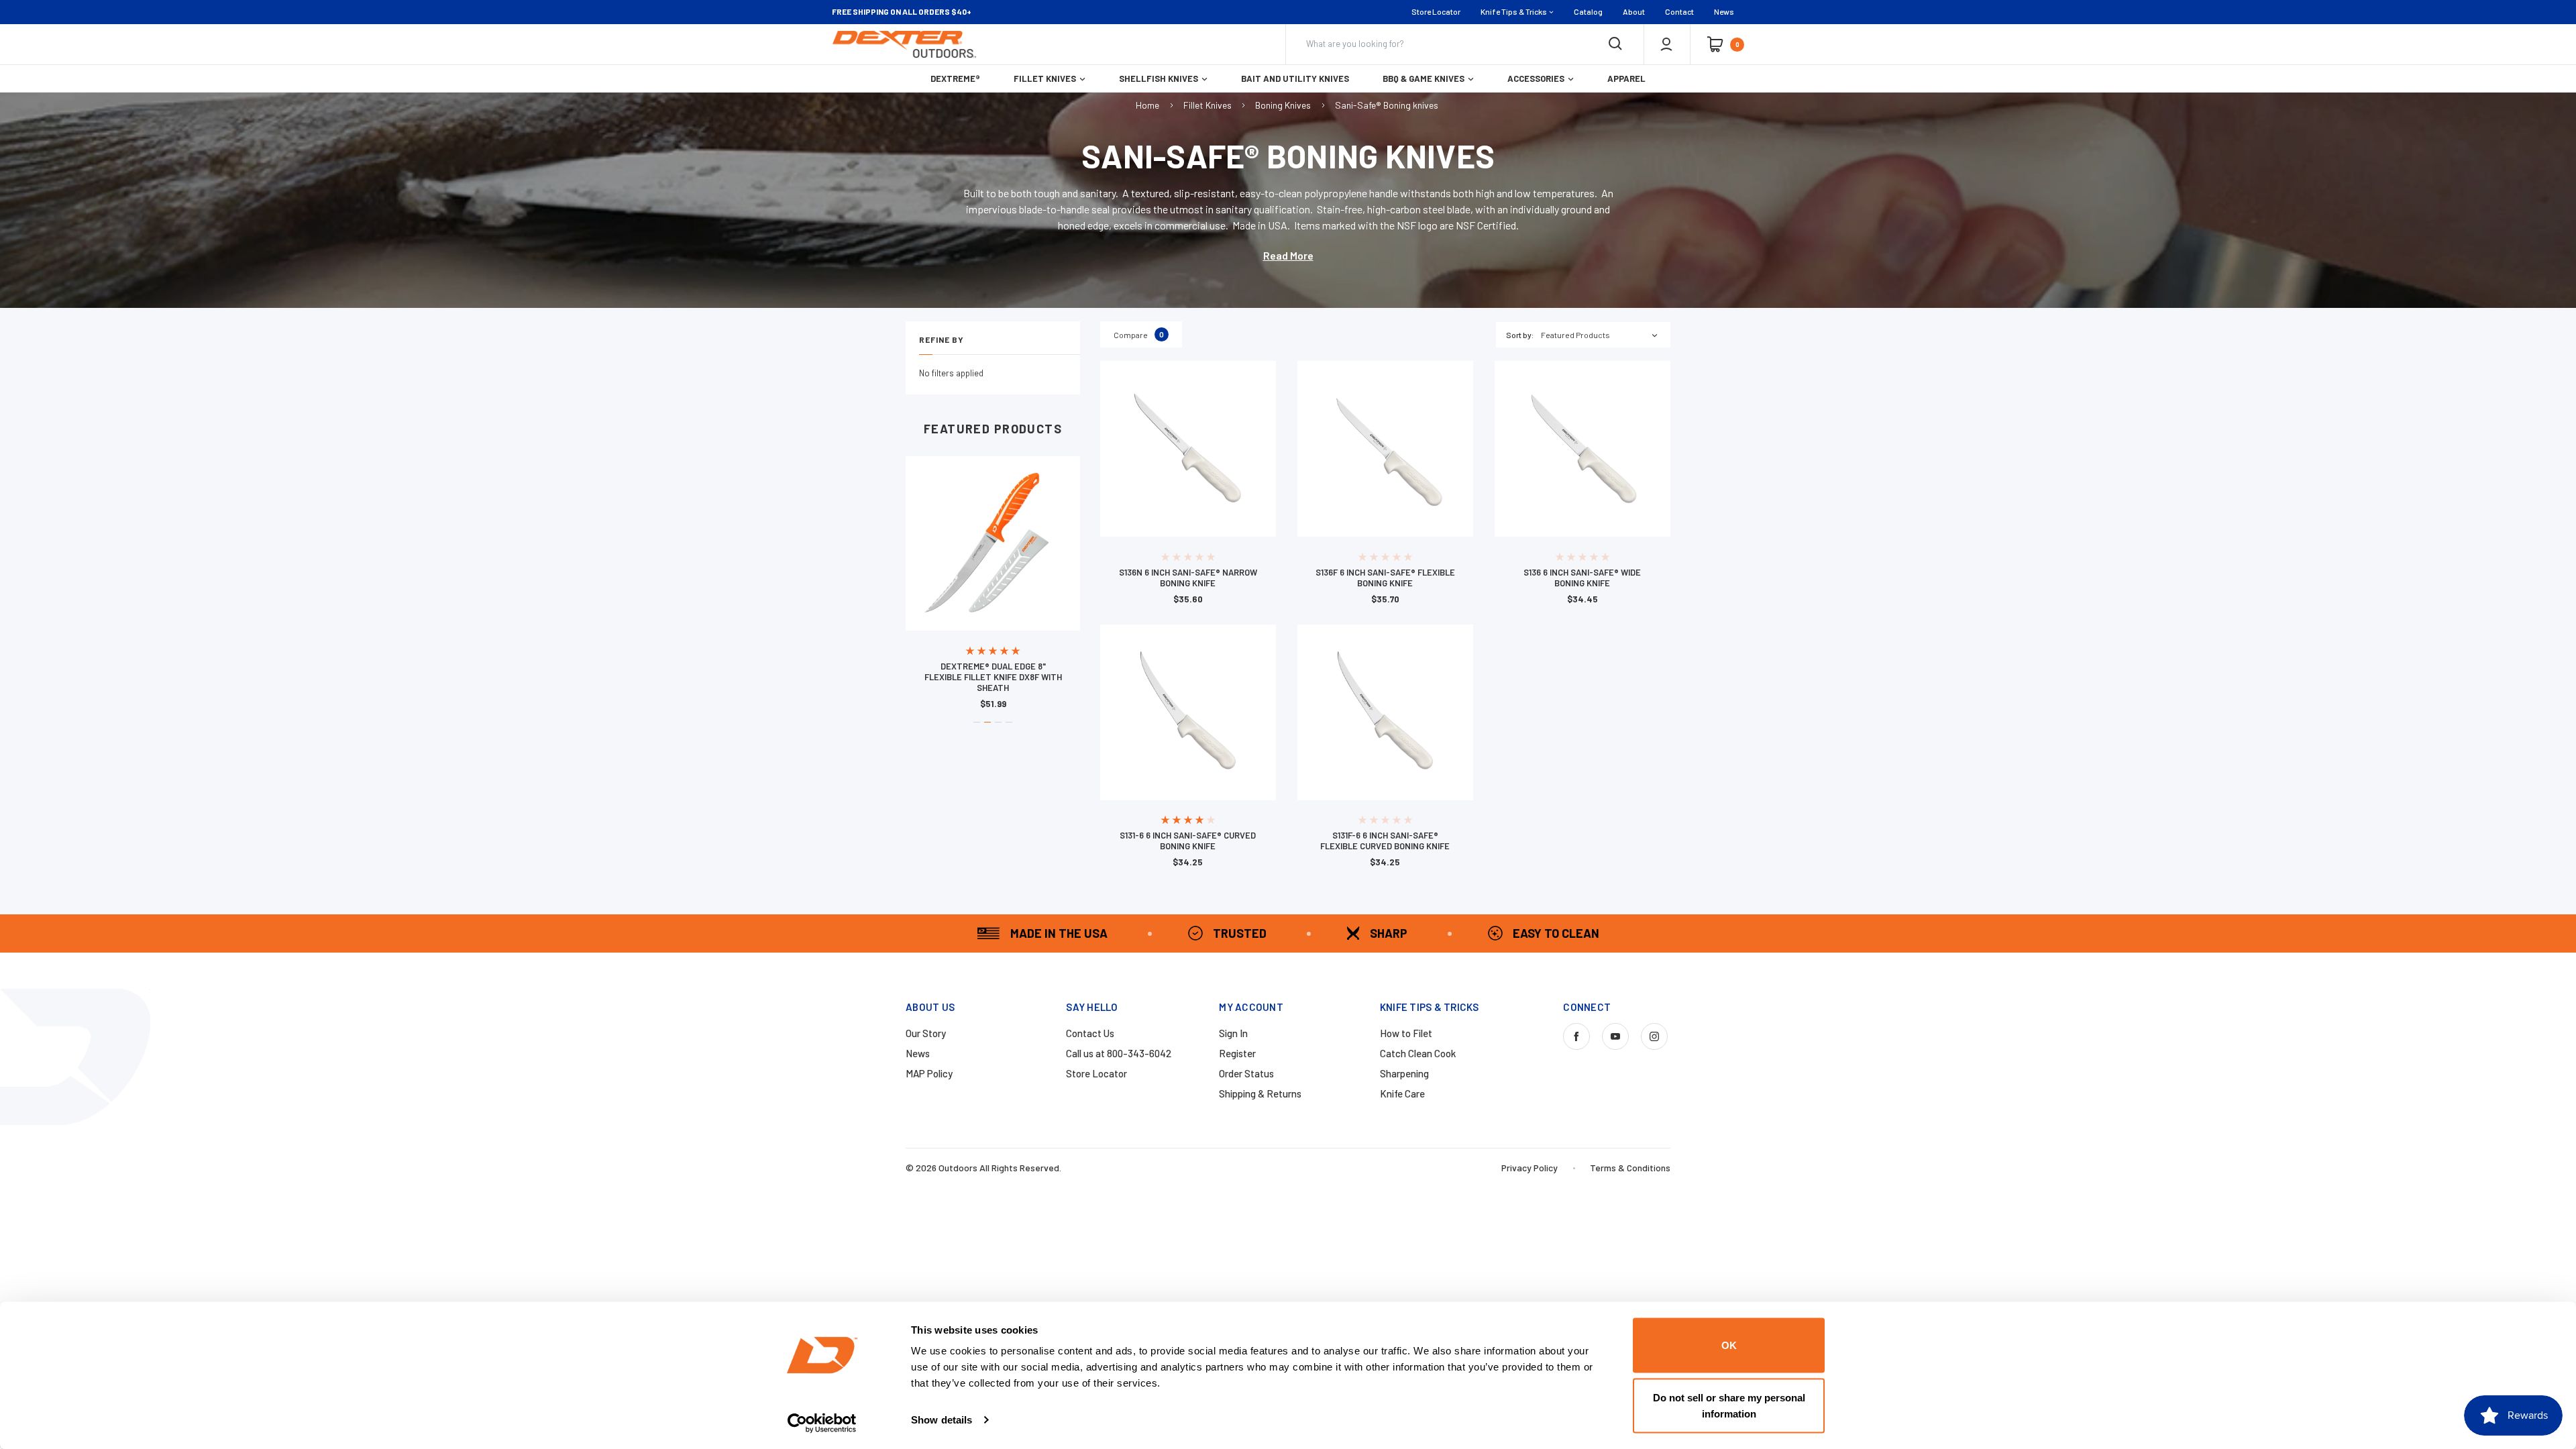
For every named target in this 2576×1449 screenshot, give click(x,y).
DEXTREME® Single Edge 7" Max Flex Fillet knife (993, 672)
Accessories (1536, 78)
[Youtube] (1615, 1036)
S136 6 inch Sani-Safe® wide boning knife (1582, 578)
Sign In (1233, 1033)
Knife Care (1402, 1093)
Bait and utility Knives (1295, 78)
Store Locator (1436, 11)
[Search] (1615, 44)
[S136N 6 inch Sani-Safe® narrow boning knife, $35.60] (1188, 449)
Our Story (926, 1033)
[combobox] (1606, 335)
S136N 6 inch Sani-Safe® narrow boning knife (1188, 578)
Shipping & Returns (1260, 1093)
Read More (1288, 255)
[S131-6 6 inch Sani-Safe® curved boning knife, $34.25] (1188, 712)
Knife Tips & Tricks (1514, 11)
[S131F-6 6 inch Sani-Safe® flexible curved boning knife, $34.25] (1385, 712)
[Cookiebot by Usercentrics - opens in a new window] (822, 1423)
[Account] (1666, 44)
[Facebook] (1576, 1036)
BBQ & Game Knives (1424, 78)
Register (1237, 1053)
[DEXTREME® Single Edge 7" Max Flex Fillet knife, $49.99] (993, 543)
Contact (1679, 11)
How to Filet (1406, 1033)
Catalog (1588, 11)
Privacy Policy (1529, 1168)
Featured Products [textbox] (1575, 335)
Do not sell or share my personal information (1729, 1405)
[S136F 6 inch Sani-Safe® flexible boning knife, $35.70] (1385, 449)
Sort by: (1520, 335)
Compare (1139, 334)
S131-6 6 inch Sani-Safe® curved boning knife (1188, 841)
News (1724, 11)
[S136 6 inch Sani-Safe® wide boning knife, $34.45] (1582, 449)
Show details (942, 1420)
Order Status (1246, 1073)
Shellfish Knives (1159, 78)
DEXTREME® (955, 78)
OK (1729, 1345)
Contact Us (1090, 1033)
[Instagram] (1654, 1036)
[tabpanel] (993, 582)
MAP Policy (929, 1073)
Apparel (1626, 78)
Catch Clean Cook (1418, 1053)
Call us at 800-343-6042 (1119, 1053)
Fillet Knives (1045, 78)
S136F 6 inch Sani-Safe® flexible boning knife (1385, 578)
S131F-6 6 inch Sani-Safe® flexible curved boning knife (1385, 841)
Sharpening (1404, 1073)
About (1634, 11)
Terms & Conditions (1630, 1168)
